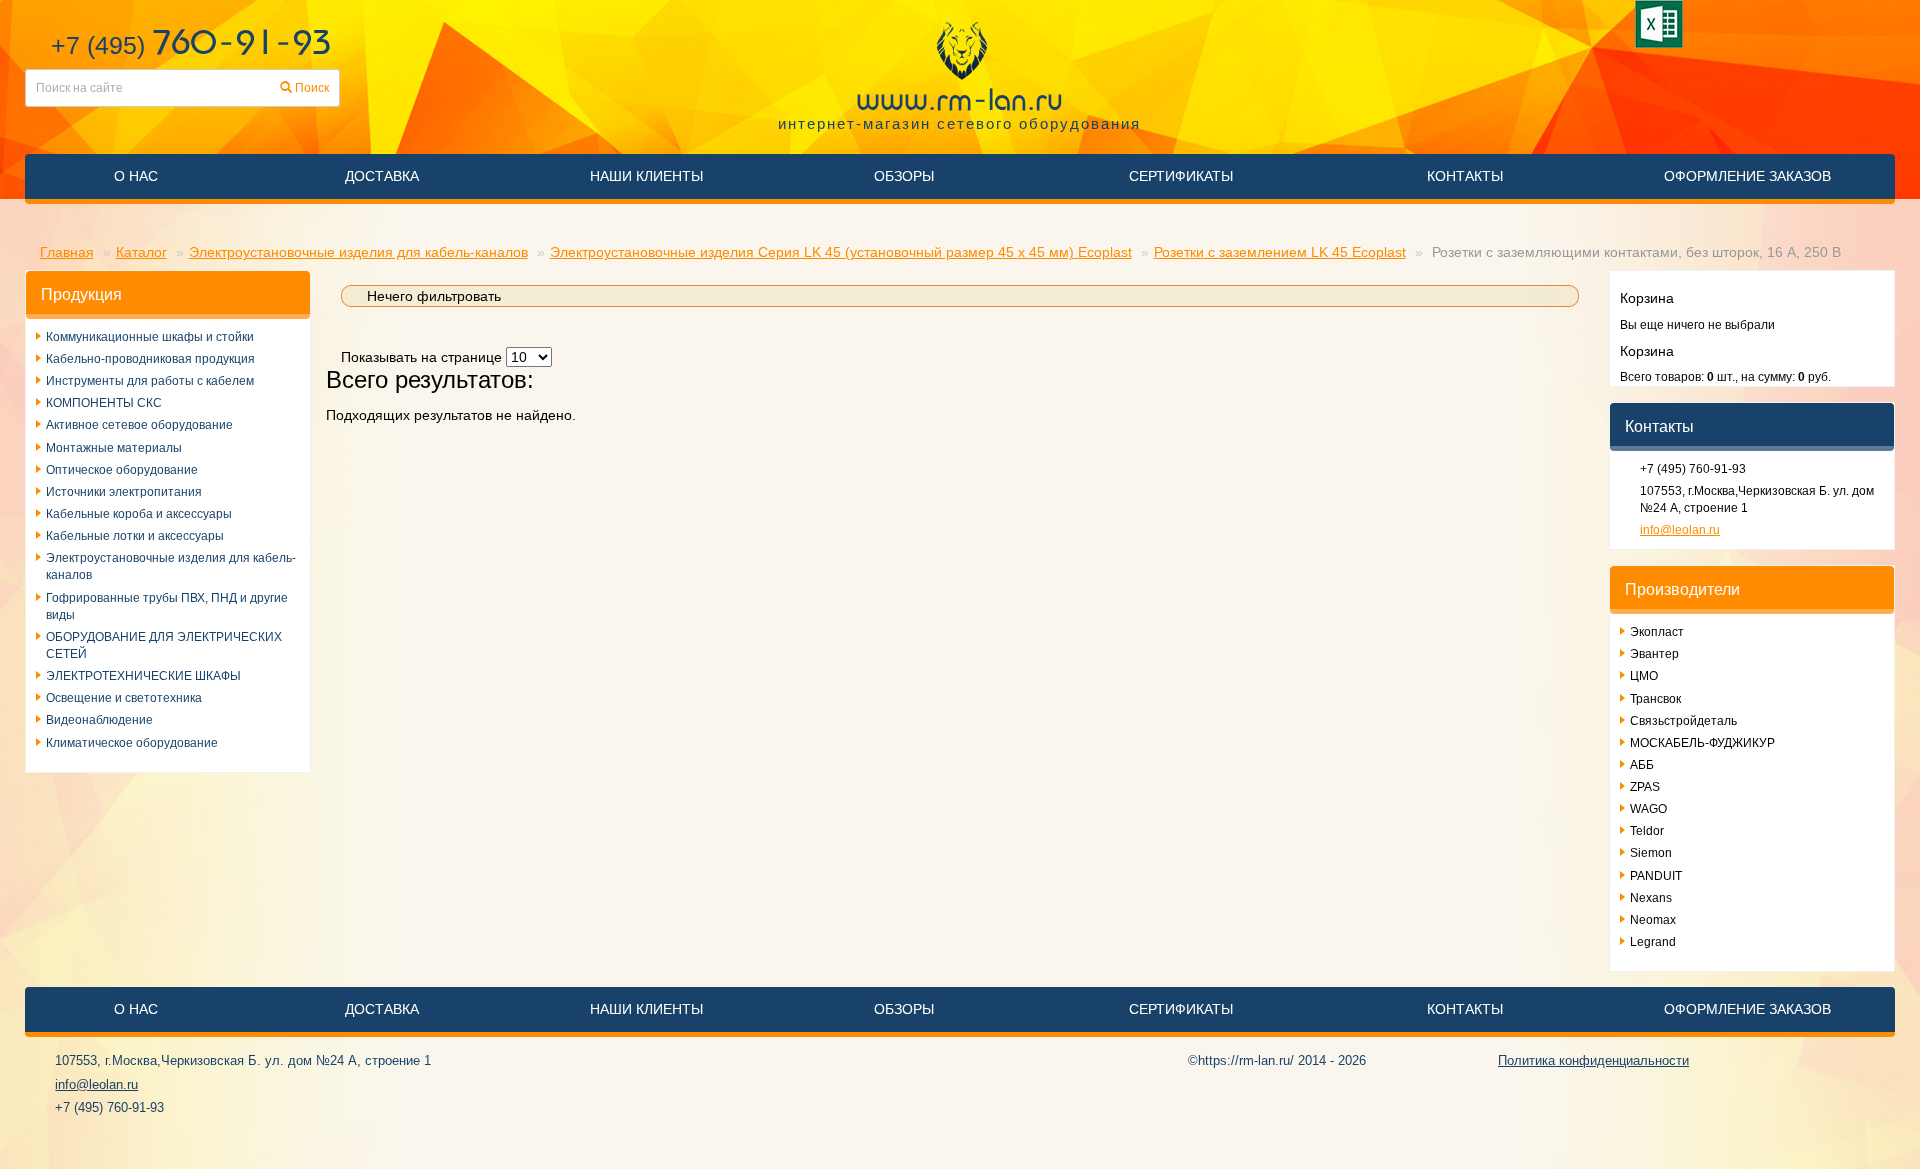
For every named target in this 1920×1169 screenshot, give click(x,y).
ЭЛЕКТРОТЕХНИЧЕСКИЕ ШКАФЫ (143, 676)
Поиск (310, 88)
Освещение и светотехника (124, 698)
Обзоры (904, 176)
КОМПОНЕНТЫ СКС (104, 403)
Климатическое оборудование (132, 743)
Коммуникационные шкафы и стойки (150, 337)
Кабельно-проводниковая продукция (150, 359)
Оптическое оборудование (122, 470)
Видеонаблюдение (99, 720)
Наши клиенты (646, 176)
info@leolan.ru (1680, 530)
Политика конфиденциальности (1593, 1060)
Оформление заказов (1747, 176)
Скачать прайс (1662, 24)
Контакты (1465, 176)
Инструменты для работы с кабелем (150, 381)
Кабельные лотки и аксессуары (135, 536)
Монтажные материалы (114, 448)
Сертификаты (1181, 176)
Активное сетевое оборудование (139, 425)
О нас (136, 176)
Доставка (382, 176)
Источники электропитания (124, 492)
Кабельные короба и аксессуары (139, 514)
